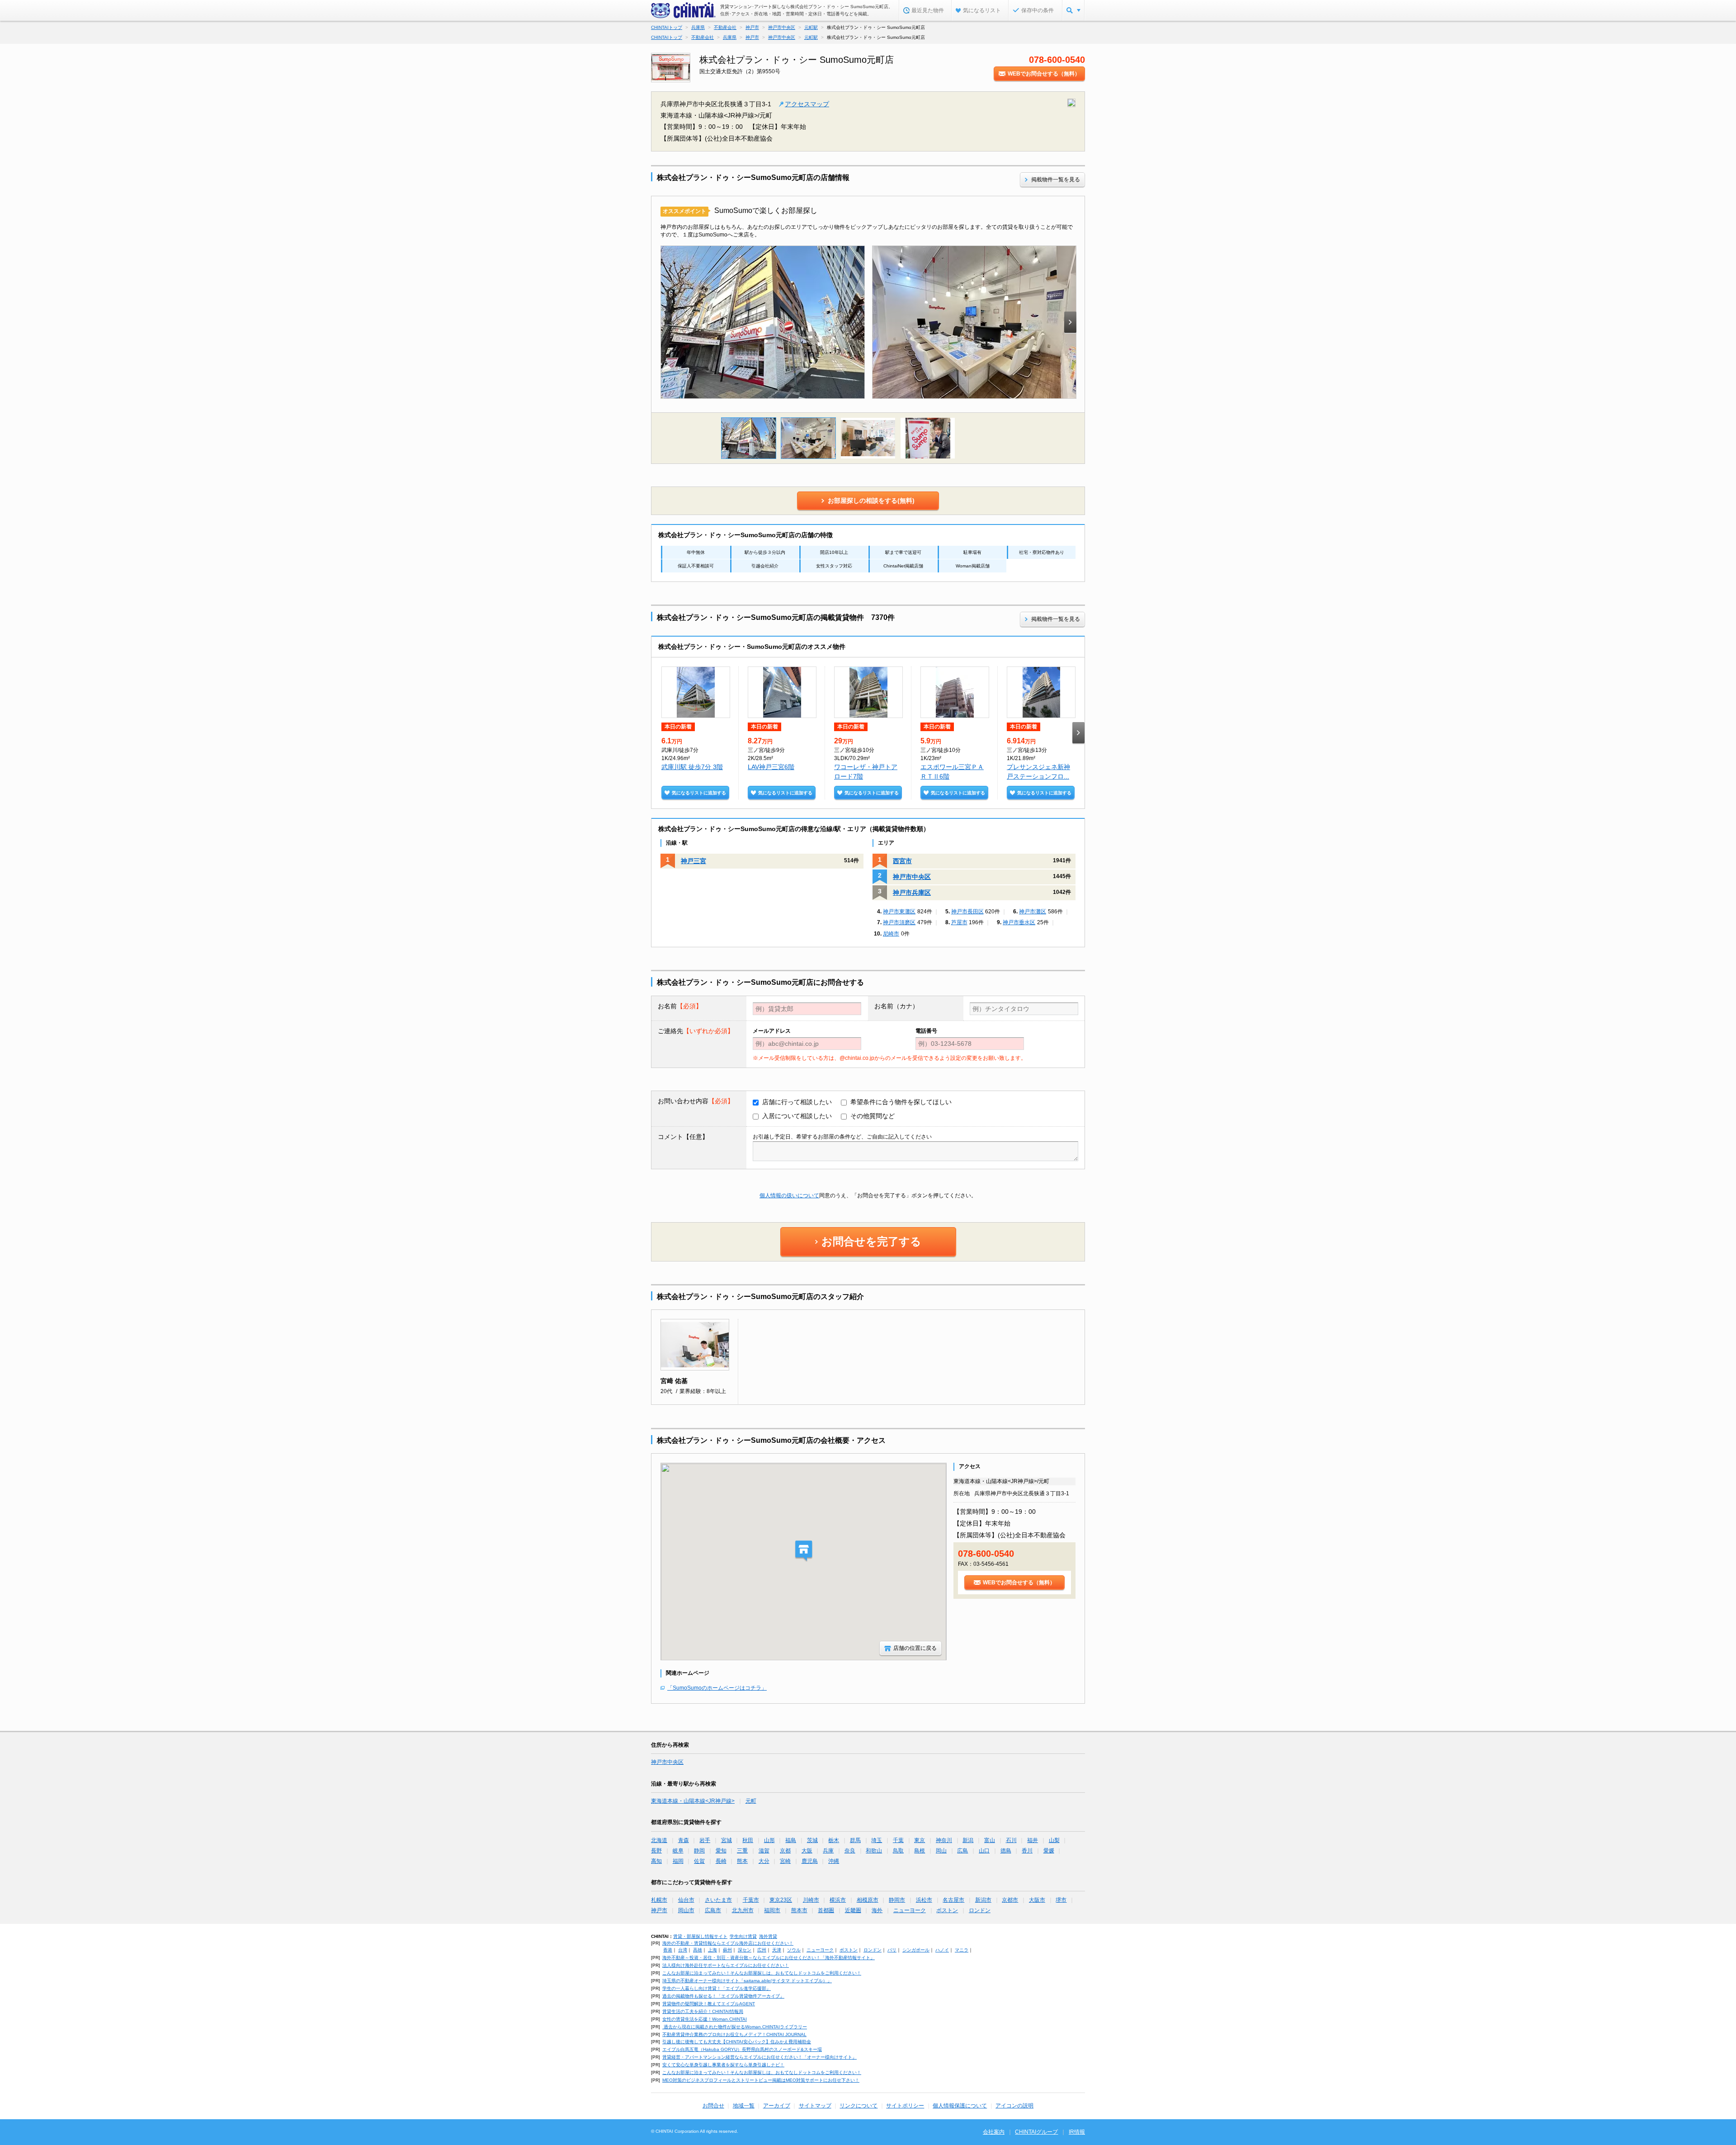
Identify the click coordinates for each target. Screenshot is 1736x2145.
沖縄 (834, 1861)
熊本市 (799, 1910)
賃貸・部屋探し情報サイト (700, 1936)
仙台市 (686, 1900)
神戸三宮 (693, 861)
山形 (769, 1840)
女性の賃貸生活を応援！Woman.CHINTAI (705, 2019)
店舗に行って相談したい (797, 1102)
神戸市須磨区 (899, 922)
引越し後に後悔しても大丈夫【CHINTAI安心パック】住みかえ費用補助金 (737, 2042)
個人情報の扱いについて (789, 1195)
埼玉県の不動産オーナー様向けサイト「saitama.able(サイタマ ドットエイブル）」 (747, 1981)
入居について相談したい (797, 1116)
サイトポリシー (905, 2106)
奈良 (850, 1851)
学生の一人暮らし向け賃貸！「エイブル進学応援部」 (717, 1988)
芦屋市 (959, 922)
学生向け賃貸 (743, 1936)
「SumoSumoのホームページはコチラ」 (717, 1688)
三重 (742, 1851)
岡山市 (686, 1910)
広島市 (713, 1910)
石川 (1011, 1840)
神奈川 (944, 1840)
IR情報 (1077, 2132)
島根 (920, 1851)
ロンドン (980, 1910)
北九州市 (743, 1910)
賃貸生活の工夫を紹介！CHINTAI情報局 (703, 2011)
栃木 (834, 1840)
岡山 (941, 1851)
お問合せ (713, 2106)
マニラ (962, 1950)
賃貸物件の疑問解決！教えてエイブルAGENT (709, 2004)
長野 (656, 1851)
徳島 (1006, 1851)
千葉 (898, 1840)
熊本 (742, 1861)
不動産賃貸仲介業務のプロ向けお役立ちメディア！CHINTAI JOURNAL (734, 2034)
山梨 (1054, 1840)
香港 (668, 1950)
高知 (656, 1861)
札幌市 (659, 1900)
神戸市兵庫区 (912, 893)
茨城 (812, 1840)
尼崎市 (891, 934)
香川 (1027, 1851)
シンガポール (916, 1950)
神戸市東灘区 (899, 912)
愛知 (721, 1851)
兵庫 (828, 1851)
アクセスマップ (807, 104)
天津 (777, 1950)
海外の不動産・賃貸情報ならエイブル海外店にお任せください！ (728, 1943)
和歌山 (874, 1851)
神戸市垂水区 (1019, 922)
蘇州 (727, 1950)
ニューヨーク (910, 1910)
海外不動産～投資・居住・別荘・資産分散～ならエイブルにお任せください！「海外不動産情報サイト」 (769, 1958)
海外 (877, 1910)
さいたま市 (718, 1900)
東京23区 (781, 1900)
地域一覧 (744, 2106)
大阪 (807, 1851)
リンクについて (859, 2106)
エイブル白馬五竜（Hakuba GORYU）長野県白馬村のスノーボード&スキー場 (742, 2049)
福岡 (678, 1861)
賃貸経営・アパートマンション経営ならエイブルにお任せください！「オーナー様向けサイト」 (759, 2057)
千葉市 (751, 1900)
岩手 (705, 1840)
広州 (762, 1950)
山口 (984, 1851)
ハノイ (942, 1950)
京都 (785, 1851)
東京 (920, 1840)
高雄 (698, 1950)
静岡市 (897, 1900)
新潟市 (983, 1900)
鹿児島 (810, 1861)
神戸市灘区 (1033, 912)
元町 (751, 1801)
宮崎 (785, 1861)
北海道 (659, 1840)
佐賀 (699, 1861)
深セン (745, 1950)
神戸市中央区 (912, 877)
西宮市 (902, 861)
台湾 (683, 1950)
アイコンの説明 (1014, 2106)
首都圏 (826, 1910)
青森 (684, 1840)
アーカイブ (777, 2106)
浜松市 (924, 1900)
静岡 (699, 1851)
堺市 (1061, 1900)
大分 (764, 1861)
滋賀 (764, 1851)
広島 (962, 1851)
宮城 (726, 1840)
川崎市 (811, 1900)
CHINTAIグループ (1036, 2132)
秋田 (748, 1840)
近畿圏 (853, 1910)
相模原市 (868, 1900)
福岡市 (772, 1910)
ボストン (947, 1910)
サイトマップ (815, 2106)
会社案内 (994, 2132)
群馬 (855, 1840)
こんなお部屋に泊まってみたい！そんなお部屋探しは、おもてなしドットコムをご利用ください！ (762, 1973)
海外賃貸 (768, 1936)
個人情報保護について (960, 2106)
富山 (990, 1840)
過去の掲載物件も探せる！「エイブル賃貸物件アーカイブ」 (723, 1996)
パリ (892, 1950)
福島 (791, 1840)
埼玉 (877, 1840)
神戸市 (659, 1910)
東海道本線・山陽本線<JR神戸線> (693, 1801)
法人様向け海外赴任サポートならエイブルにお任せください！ (726, 1965)
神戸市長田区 (967, 912)
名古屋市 (953, 1900)
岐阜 (678, 1851)
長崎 (721, 1861)
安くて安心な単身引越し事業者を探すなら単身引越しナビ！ (723, 2065)
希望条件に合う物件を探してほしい (901, 1102)
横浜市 (838, 1900)
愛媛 (1049, 1851)
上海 (712, 1950)
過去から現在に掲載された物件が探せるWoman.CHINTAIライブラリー (735, 2027)
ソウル (794, 1950)
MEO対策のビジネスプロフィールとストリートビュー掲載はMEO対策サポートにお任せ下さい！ (761, 2080)
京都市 (1010, 1900)
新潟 (968, 1840)
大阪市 (1037, 1900)
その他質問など (873, 1116)
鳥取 (898, 1851)
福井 (1033, 1840)
